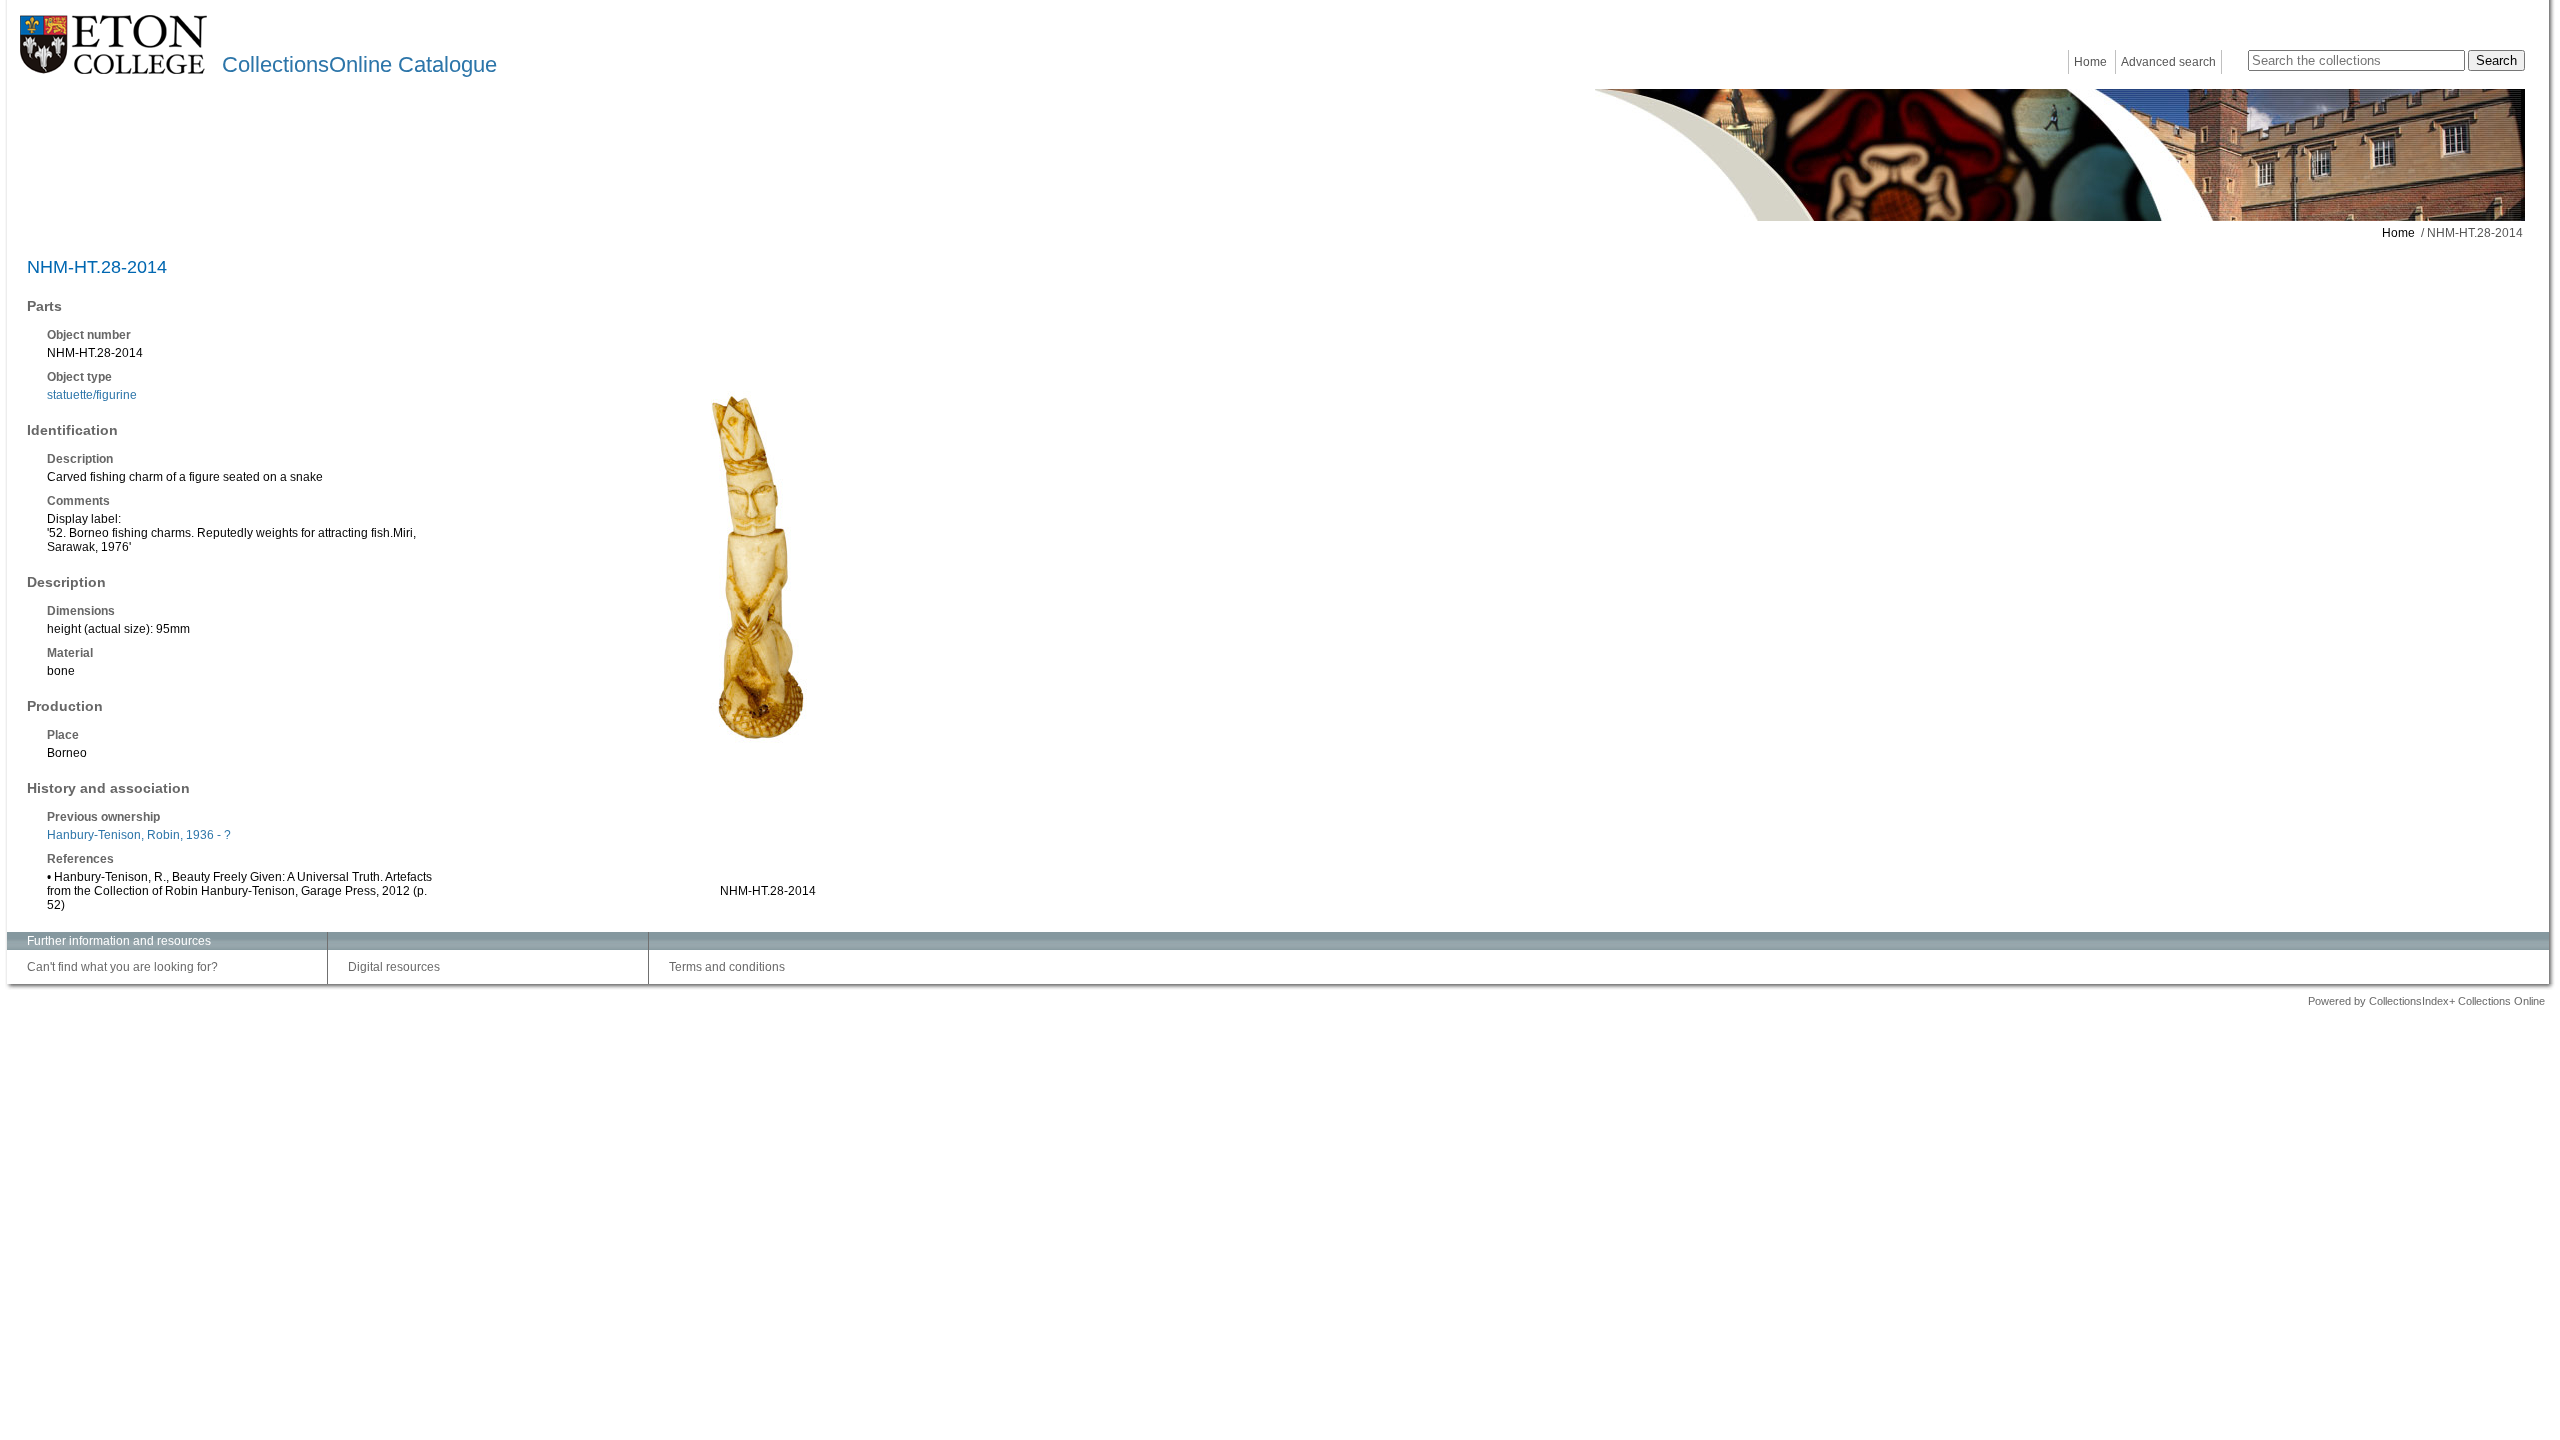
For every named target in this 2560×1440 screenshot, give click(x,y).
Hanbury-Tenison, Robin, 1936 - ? (139, 835)
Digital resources (394, 967)
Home (2090, 62)
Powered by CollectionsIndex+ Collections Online (2426, 1001)
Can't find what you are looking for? (122, 967)
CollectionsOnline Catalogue (359, 64)
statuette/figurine (92, 395)
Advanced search (2168, 62)
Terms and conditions (727, 967)
